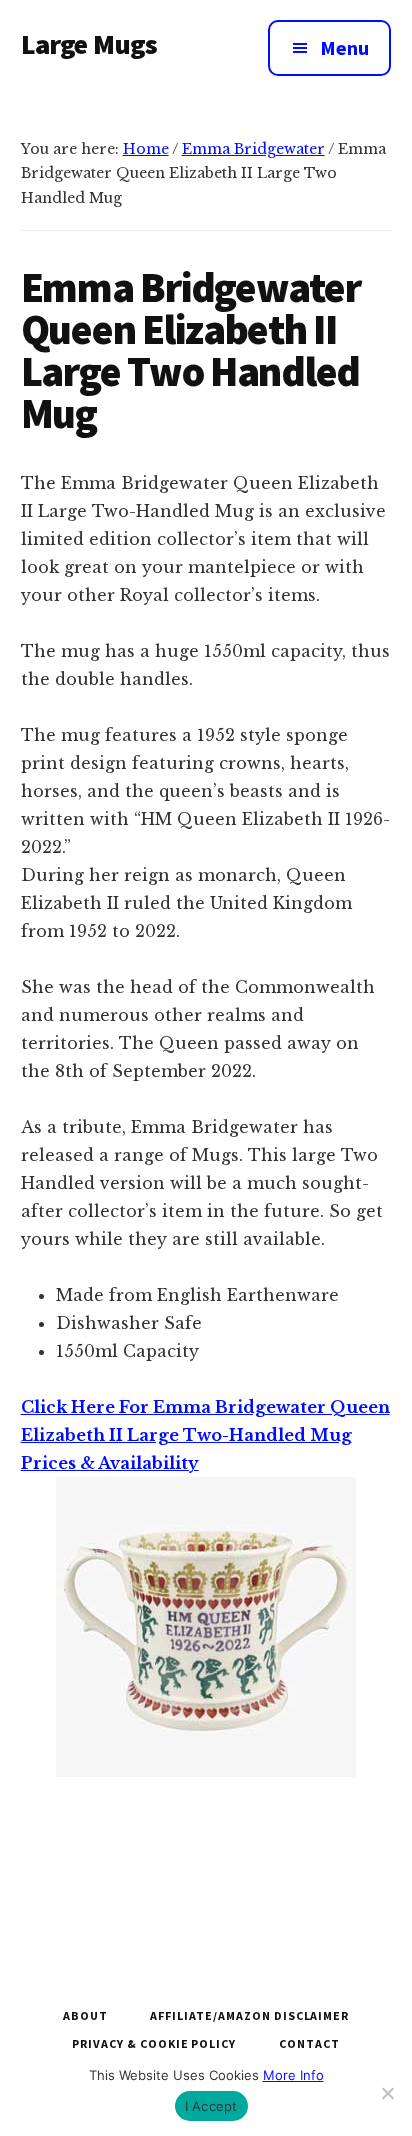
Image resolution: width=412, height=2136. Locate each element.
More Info (293, 2075)
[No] (387, 2093)
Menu (344, 47)
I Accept (211, 2106)
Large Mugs (89, 44)
